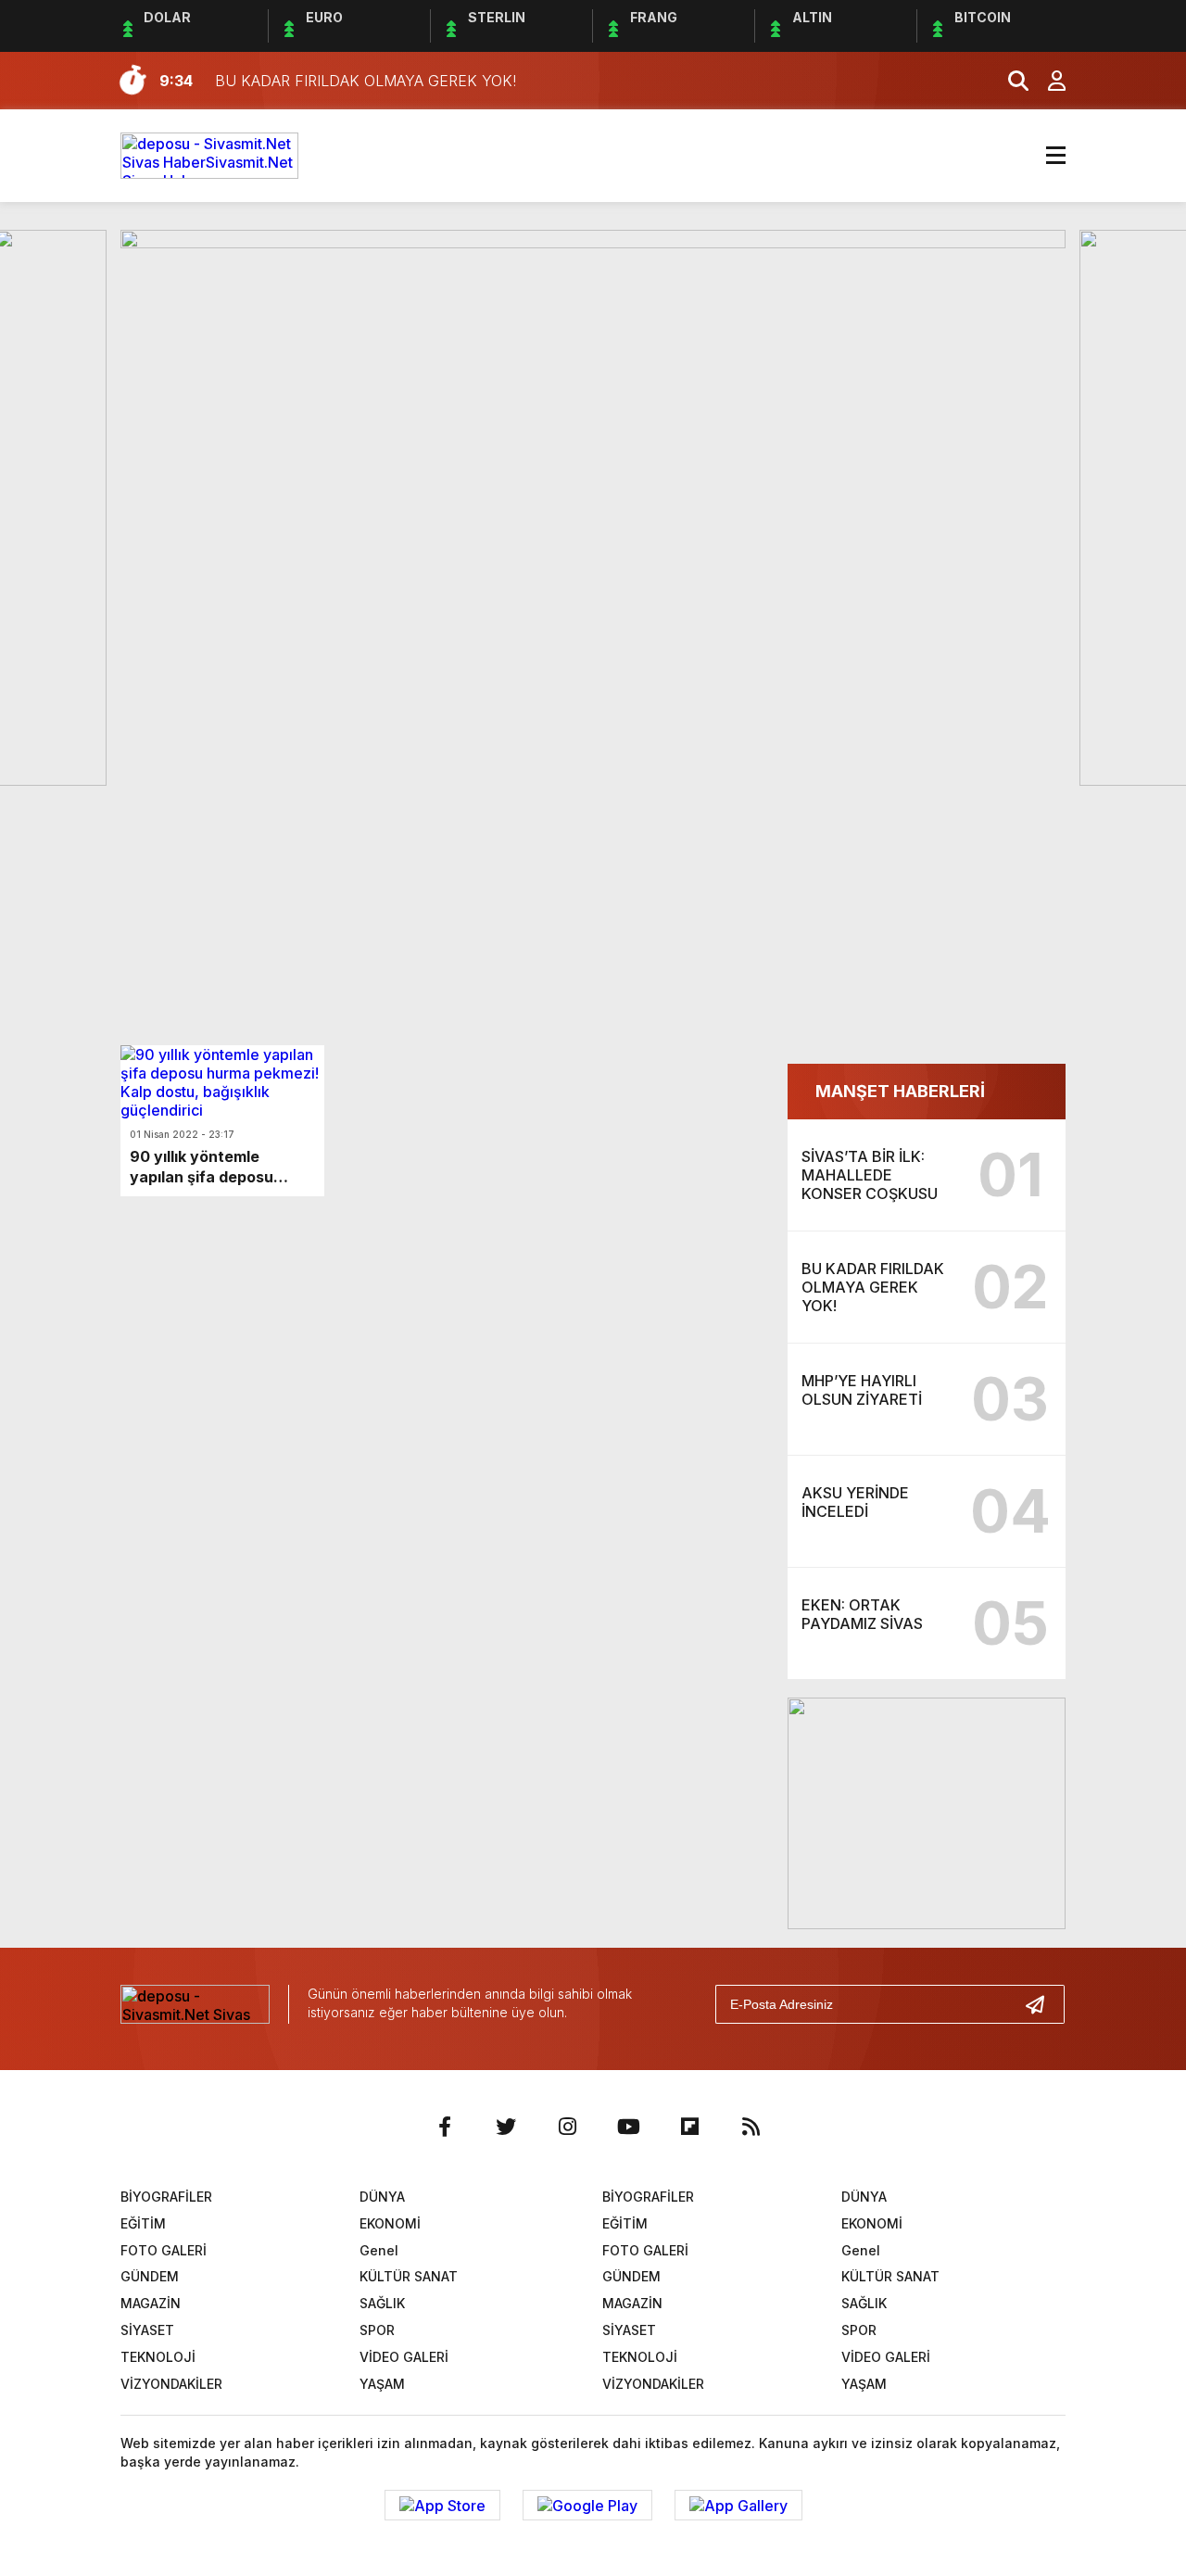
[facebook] (445, 2127)
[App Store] (442, 2506)
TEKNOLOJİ (158, 2357)
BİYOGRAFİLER (166, 2197)
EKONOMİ (390, 2223)
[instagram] (567, 2127)
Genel (379, 2250)
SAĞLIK (382, 2303)
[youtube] (628, 2127)
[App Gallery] (738, 2506)
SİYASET (147, 2330)
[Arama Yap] (1010, 81)
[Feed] (751, 2127)
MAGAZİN (151, 2303)
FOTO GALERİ (164, 2250)
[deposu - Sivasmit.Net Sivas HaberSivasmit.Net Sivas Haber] (209, 154)
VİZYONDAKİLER (171, 2384)
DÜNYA (382, 2197)
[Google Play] (587, 2506)
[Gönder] (1042, 2004)
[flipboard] (689, 2127)
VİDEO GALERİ (404, 2357)
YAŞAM (382, 2384)
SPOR (377, 2330)
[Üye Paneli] (1047, 81)
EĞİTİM (143, 2223)
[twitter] (506, 2127)
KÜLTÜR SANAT (409, 2276)
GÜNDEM (150, 2276)
